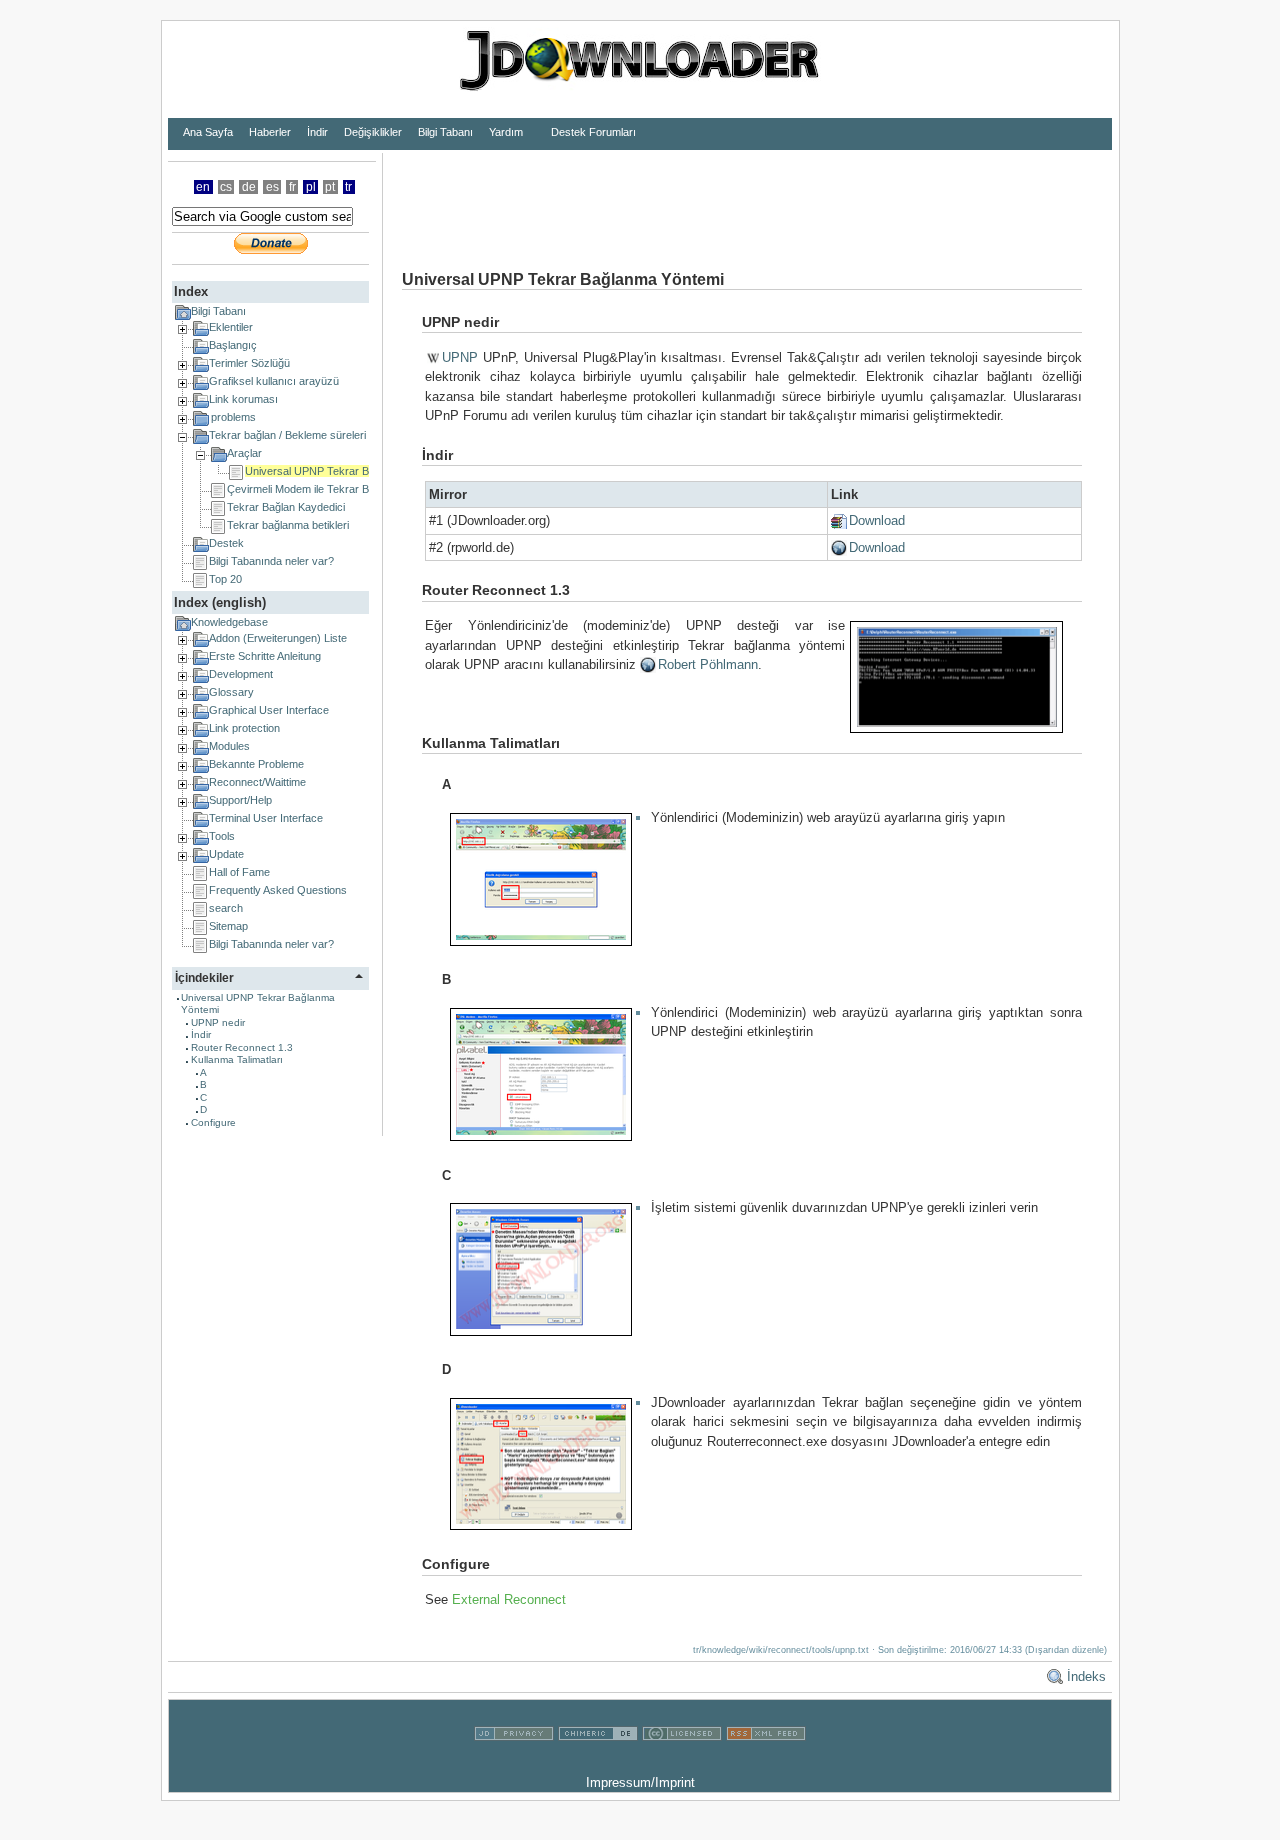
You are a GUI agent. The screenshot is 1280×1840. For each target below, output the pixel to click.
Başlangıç (233, 345)
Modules (229, 746)
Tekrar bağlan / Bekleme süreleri (287, 435)
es (272, 187)
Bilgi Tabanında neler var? (271, 561)
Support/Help (240, 800)
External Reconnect (509, 1599)
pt (330, 187)
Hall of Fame (239, 872)
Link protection (244, 728)
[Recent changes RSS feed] (766, 1762)
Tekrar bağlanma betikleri (288, 525)
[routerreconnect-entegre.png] (548, 1462)
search (226, 908)
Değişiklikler (373, 132)
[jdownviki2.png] (548, 1073)
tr (348, 187)
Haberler (270, 132)
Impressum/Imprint (640, 1782)
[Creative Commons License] (682, 1762)
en (203, 187)
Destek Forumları (593, 132)
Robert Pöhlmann (708, 664)
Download (877, 520)
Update (226, 854)
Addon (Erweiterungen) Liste (278, 638)
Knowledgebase (229, 622)
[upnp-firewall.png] (548, 1268)
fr (292, 187)
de (249, 187)
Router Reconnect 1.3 (242, 1047)
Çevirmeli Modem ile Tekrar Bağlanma (318, 489)
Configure (213, 1122)
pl (311, 187)
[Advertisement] (747, 198)
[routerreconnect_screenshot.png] (963, 676)
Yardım (506, 132)
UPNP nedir (218, 1022)
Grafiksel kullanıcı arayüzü (274, 381)
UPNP (460, 357)
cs (226, 187)
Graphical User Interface (269, 710)
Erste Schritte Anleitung (265, 656)
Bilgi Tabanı (445, 132)
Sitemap (228, 926)
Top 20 (225, 579)
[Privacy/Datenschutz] (514, 1762)
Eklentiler (231, 327)
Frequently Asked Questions (278, 890)
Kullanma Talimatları (237, 1059)
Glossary (231, 692)
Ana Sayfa (208, 132)
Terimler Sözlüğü (249, 363)
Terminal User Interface (266, 818)
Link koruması (243, 399)
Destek (226, 543)
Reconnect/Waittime (257, 782)
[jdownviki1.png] (548, 878)
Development (241, 674)
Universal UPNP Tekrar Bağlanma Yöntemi (348, 471)
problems (233, 417)
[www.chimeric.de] (598, 1762)
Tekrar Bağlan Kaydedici (286, 507)
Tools (222, 836)
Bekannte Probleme (256, 764)
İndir (317, 132)
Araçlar (244, 453)
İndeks (1086, 1676)
